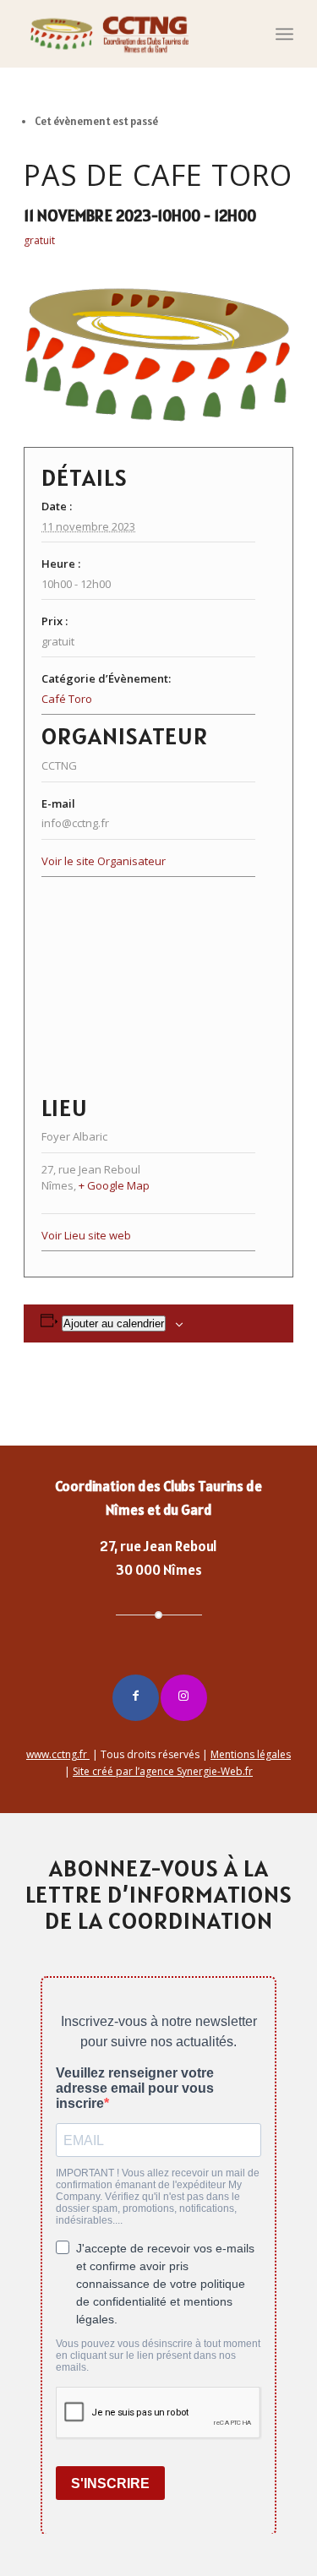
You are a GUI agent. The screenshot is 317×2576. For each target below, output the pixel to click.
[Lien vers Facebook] (136, 1698)
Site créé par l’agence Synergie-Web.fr (163, 1771)
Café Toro (67, 699)
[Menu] (284, 34)
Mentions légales (251, 1754)
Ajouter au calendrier (114, 1323)
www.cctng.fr (58, 1754)
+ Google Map (114, 1185)
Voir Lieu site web (86, 1235)
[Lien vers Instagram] (184, 1698)
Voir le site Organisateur (104, 861)
